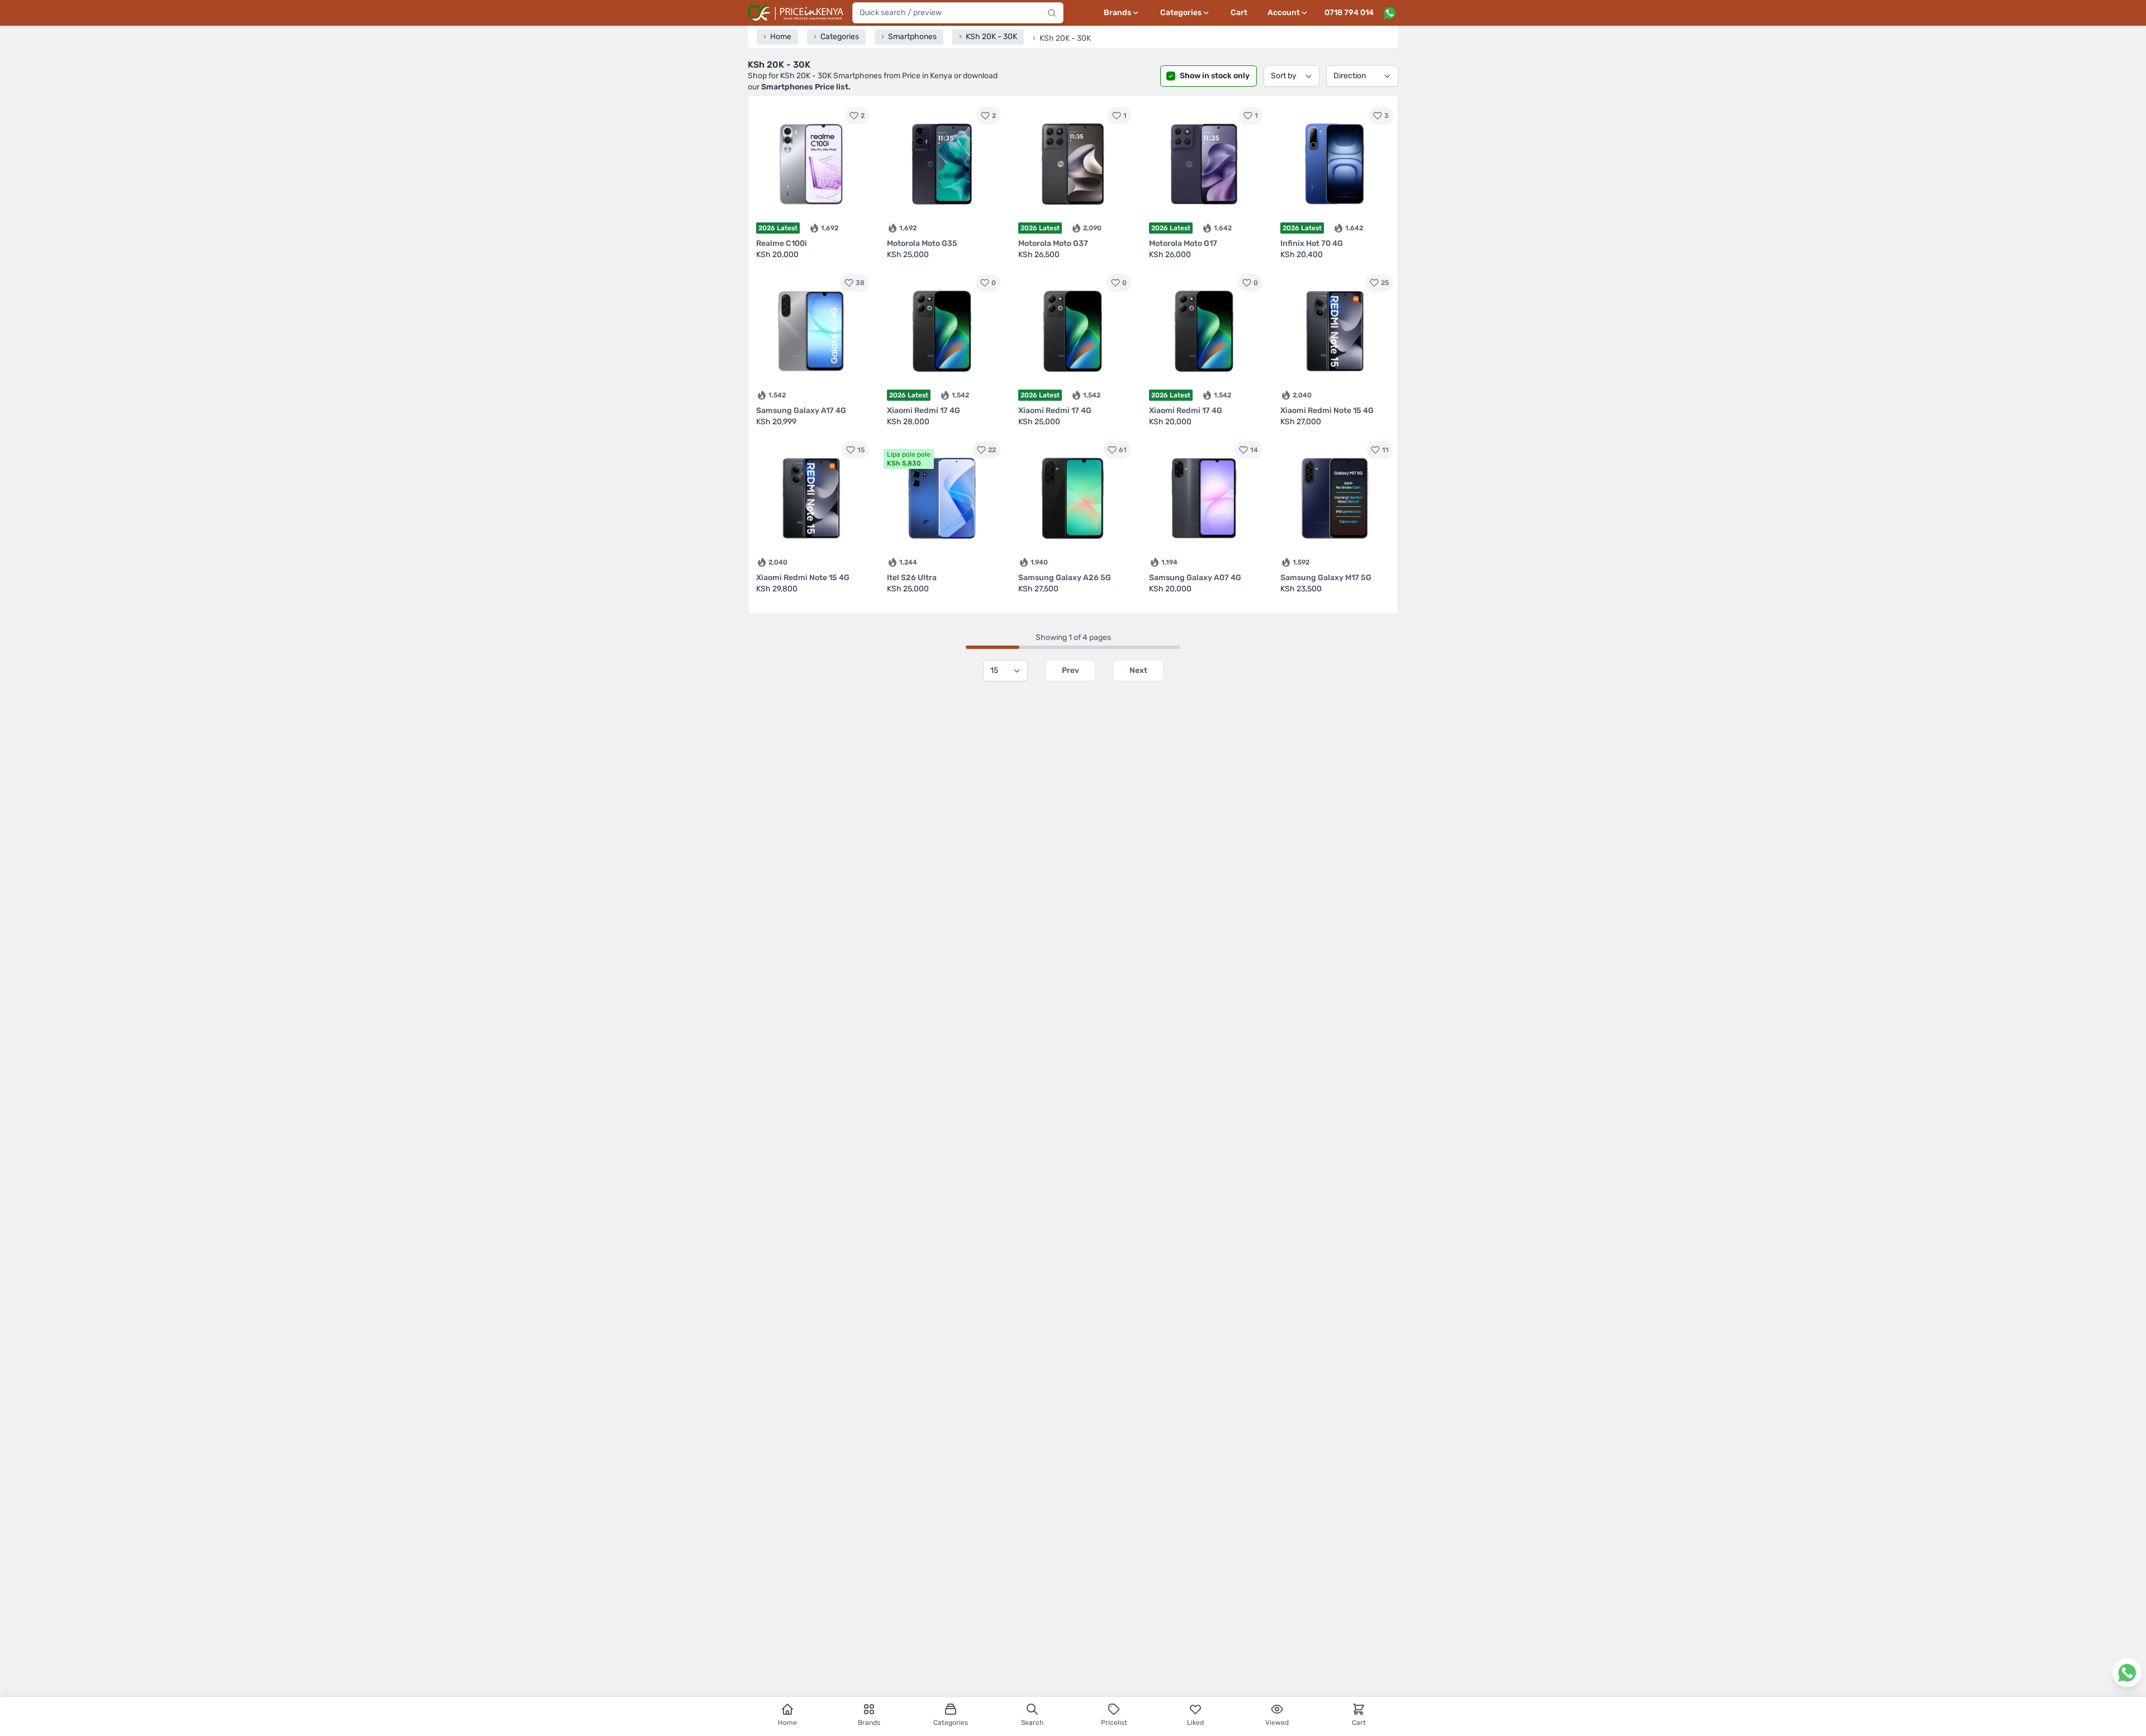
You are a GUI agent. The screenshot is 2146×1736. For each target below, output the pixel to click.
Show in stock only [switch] (1215, 76)
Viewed (1277, 1723)
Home (787, 1723)
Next (1138, 670)
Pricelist (1114, 1723)
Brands (869, 1723)
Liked (1195, 1723)
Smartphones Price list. (806, 87)
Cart (1239, 13)
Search (1032, 1723)
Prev (1070, 670)
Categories (951, 1723)
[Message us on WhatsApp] (1389, 13)
